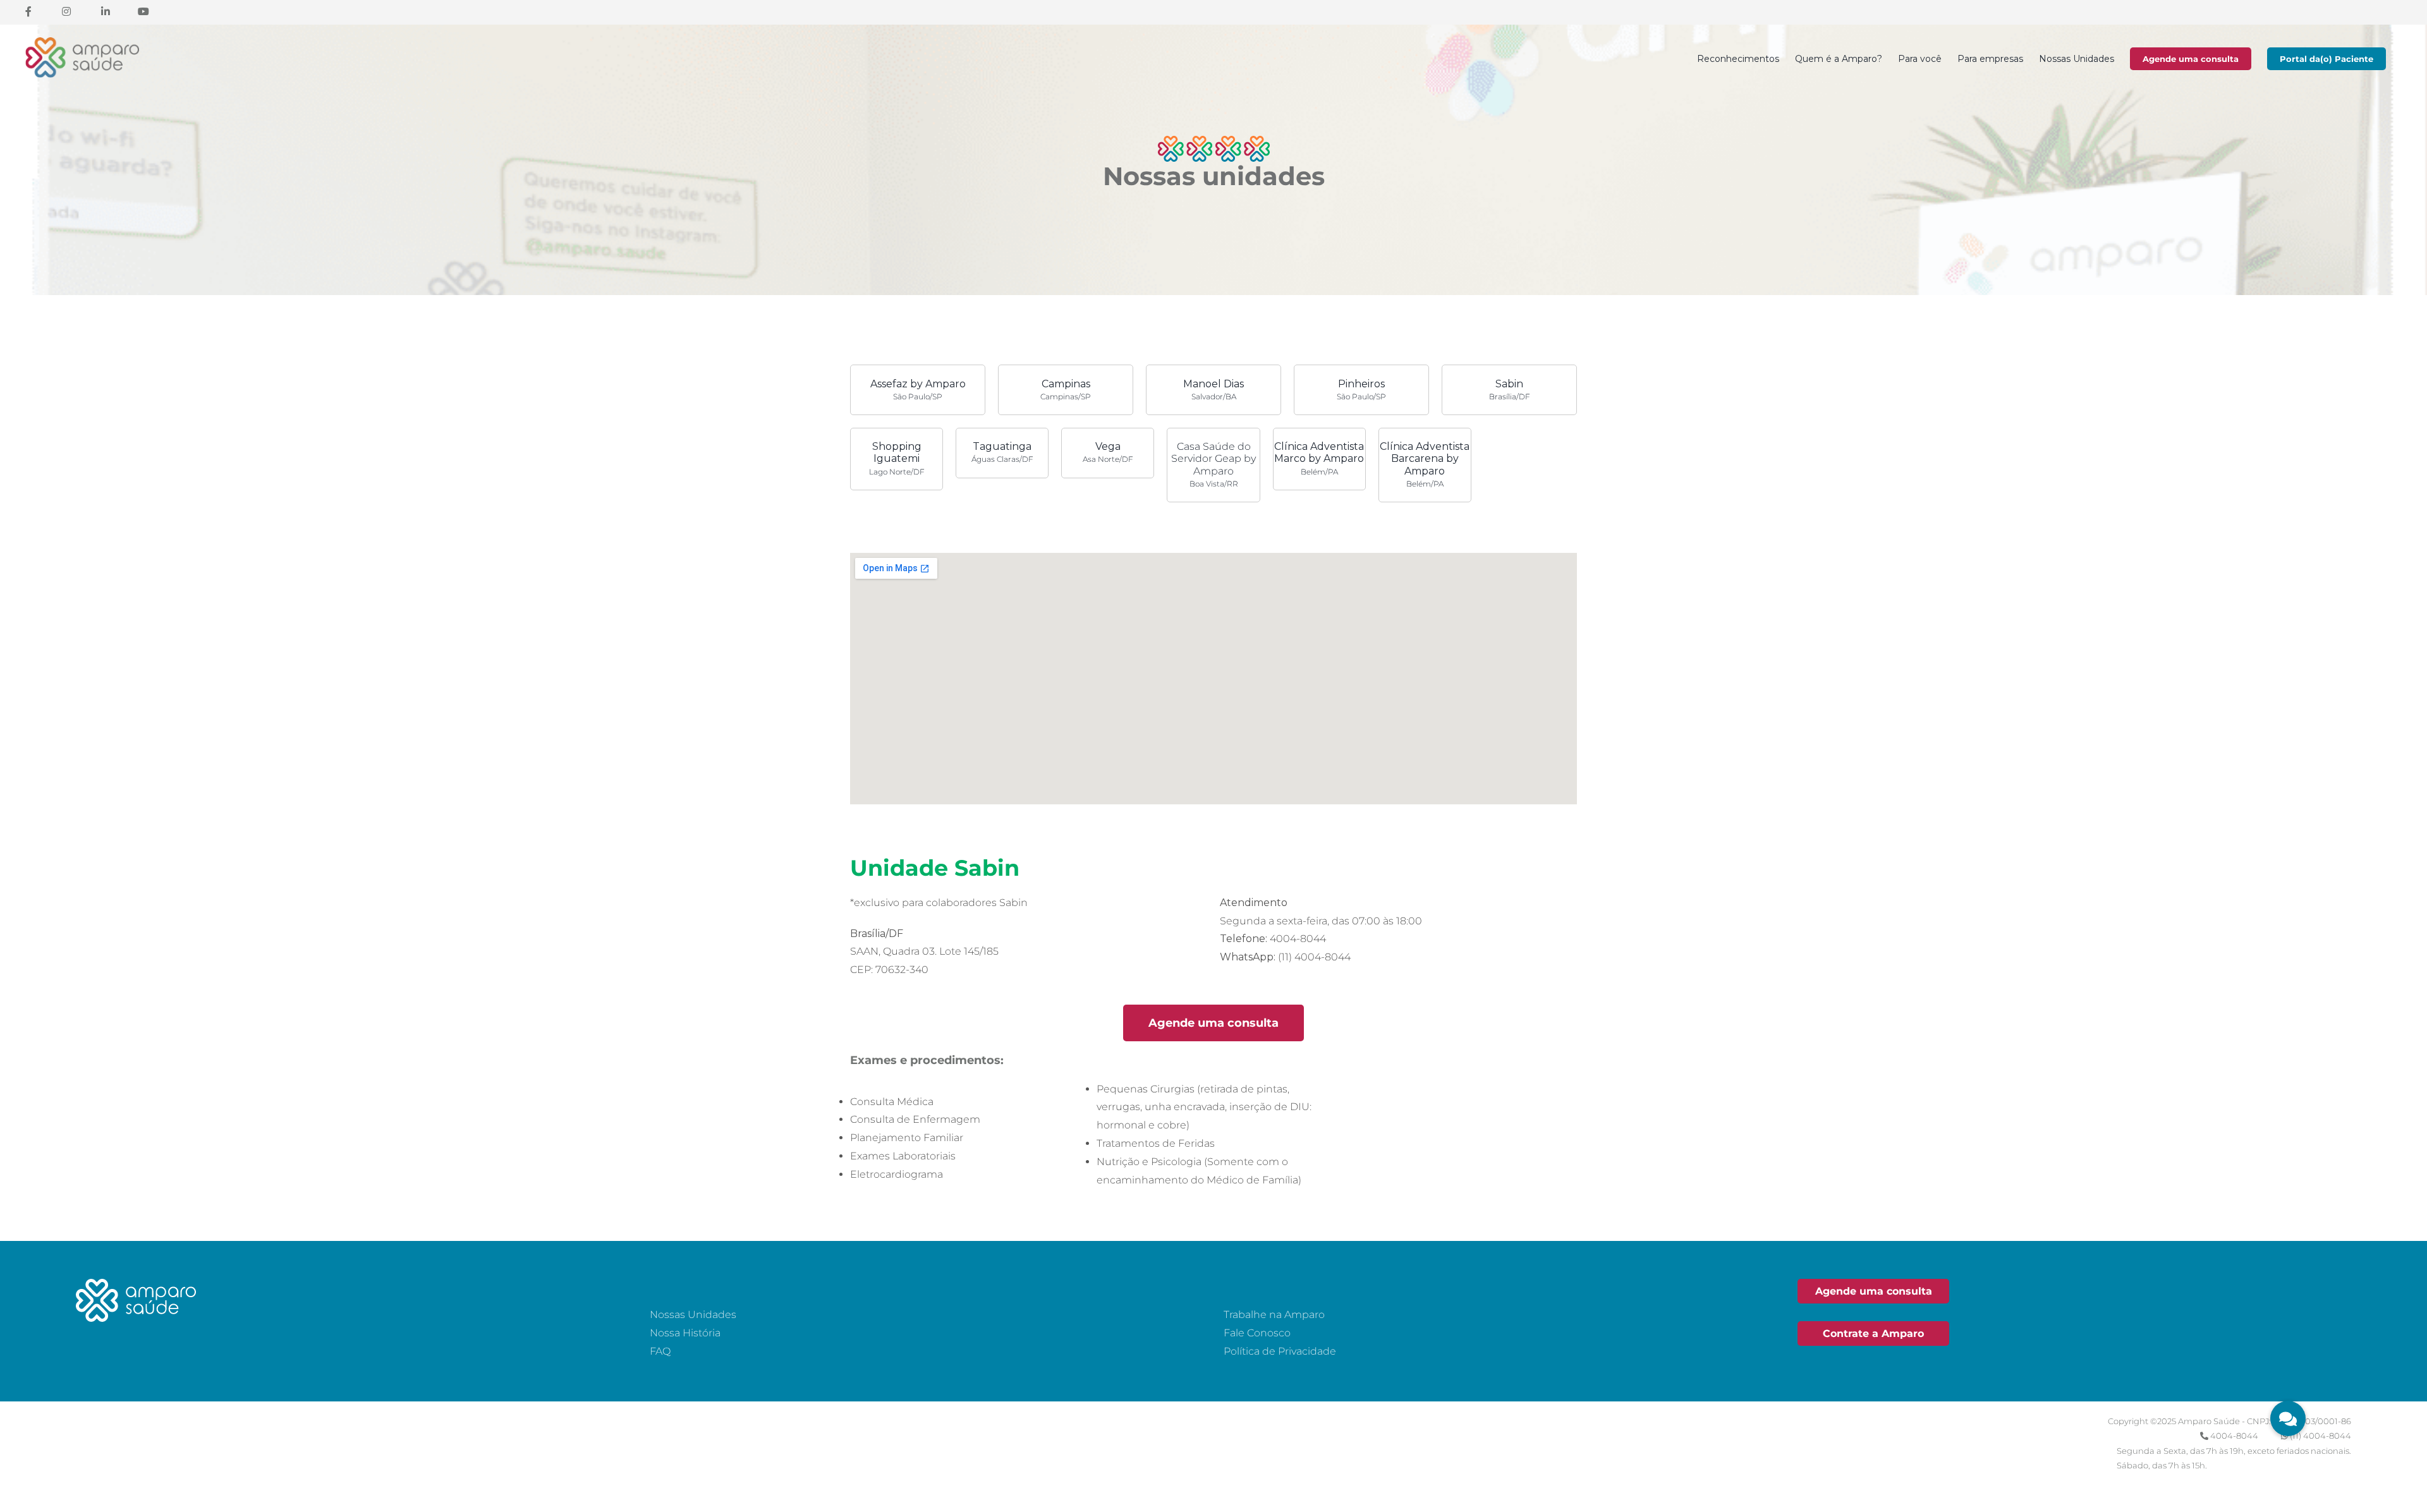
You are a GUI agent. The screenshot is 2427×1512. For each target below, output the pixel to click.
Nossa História (685, 1333)
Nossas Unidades (693, 1315)
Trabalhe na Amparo (1274, 1315)
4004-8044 (2234, 1436)
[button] (2288, 1418)
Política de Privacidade (1280, 1351)
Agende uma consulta (2191, 59)
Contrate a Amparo (1873, 1334)
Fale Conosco (1257, 1333)
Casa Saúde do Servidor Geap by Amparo (1213, 464)
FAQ (660, 1351)
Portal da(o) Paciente (2327, 59)
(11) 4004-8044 (2321, 1436)
